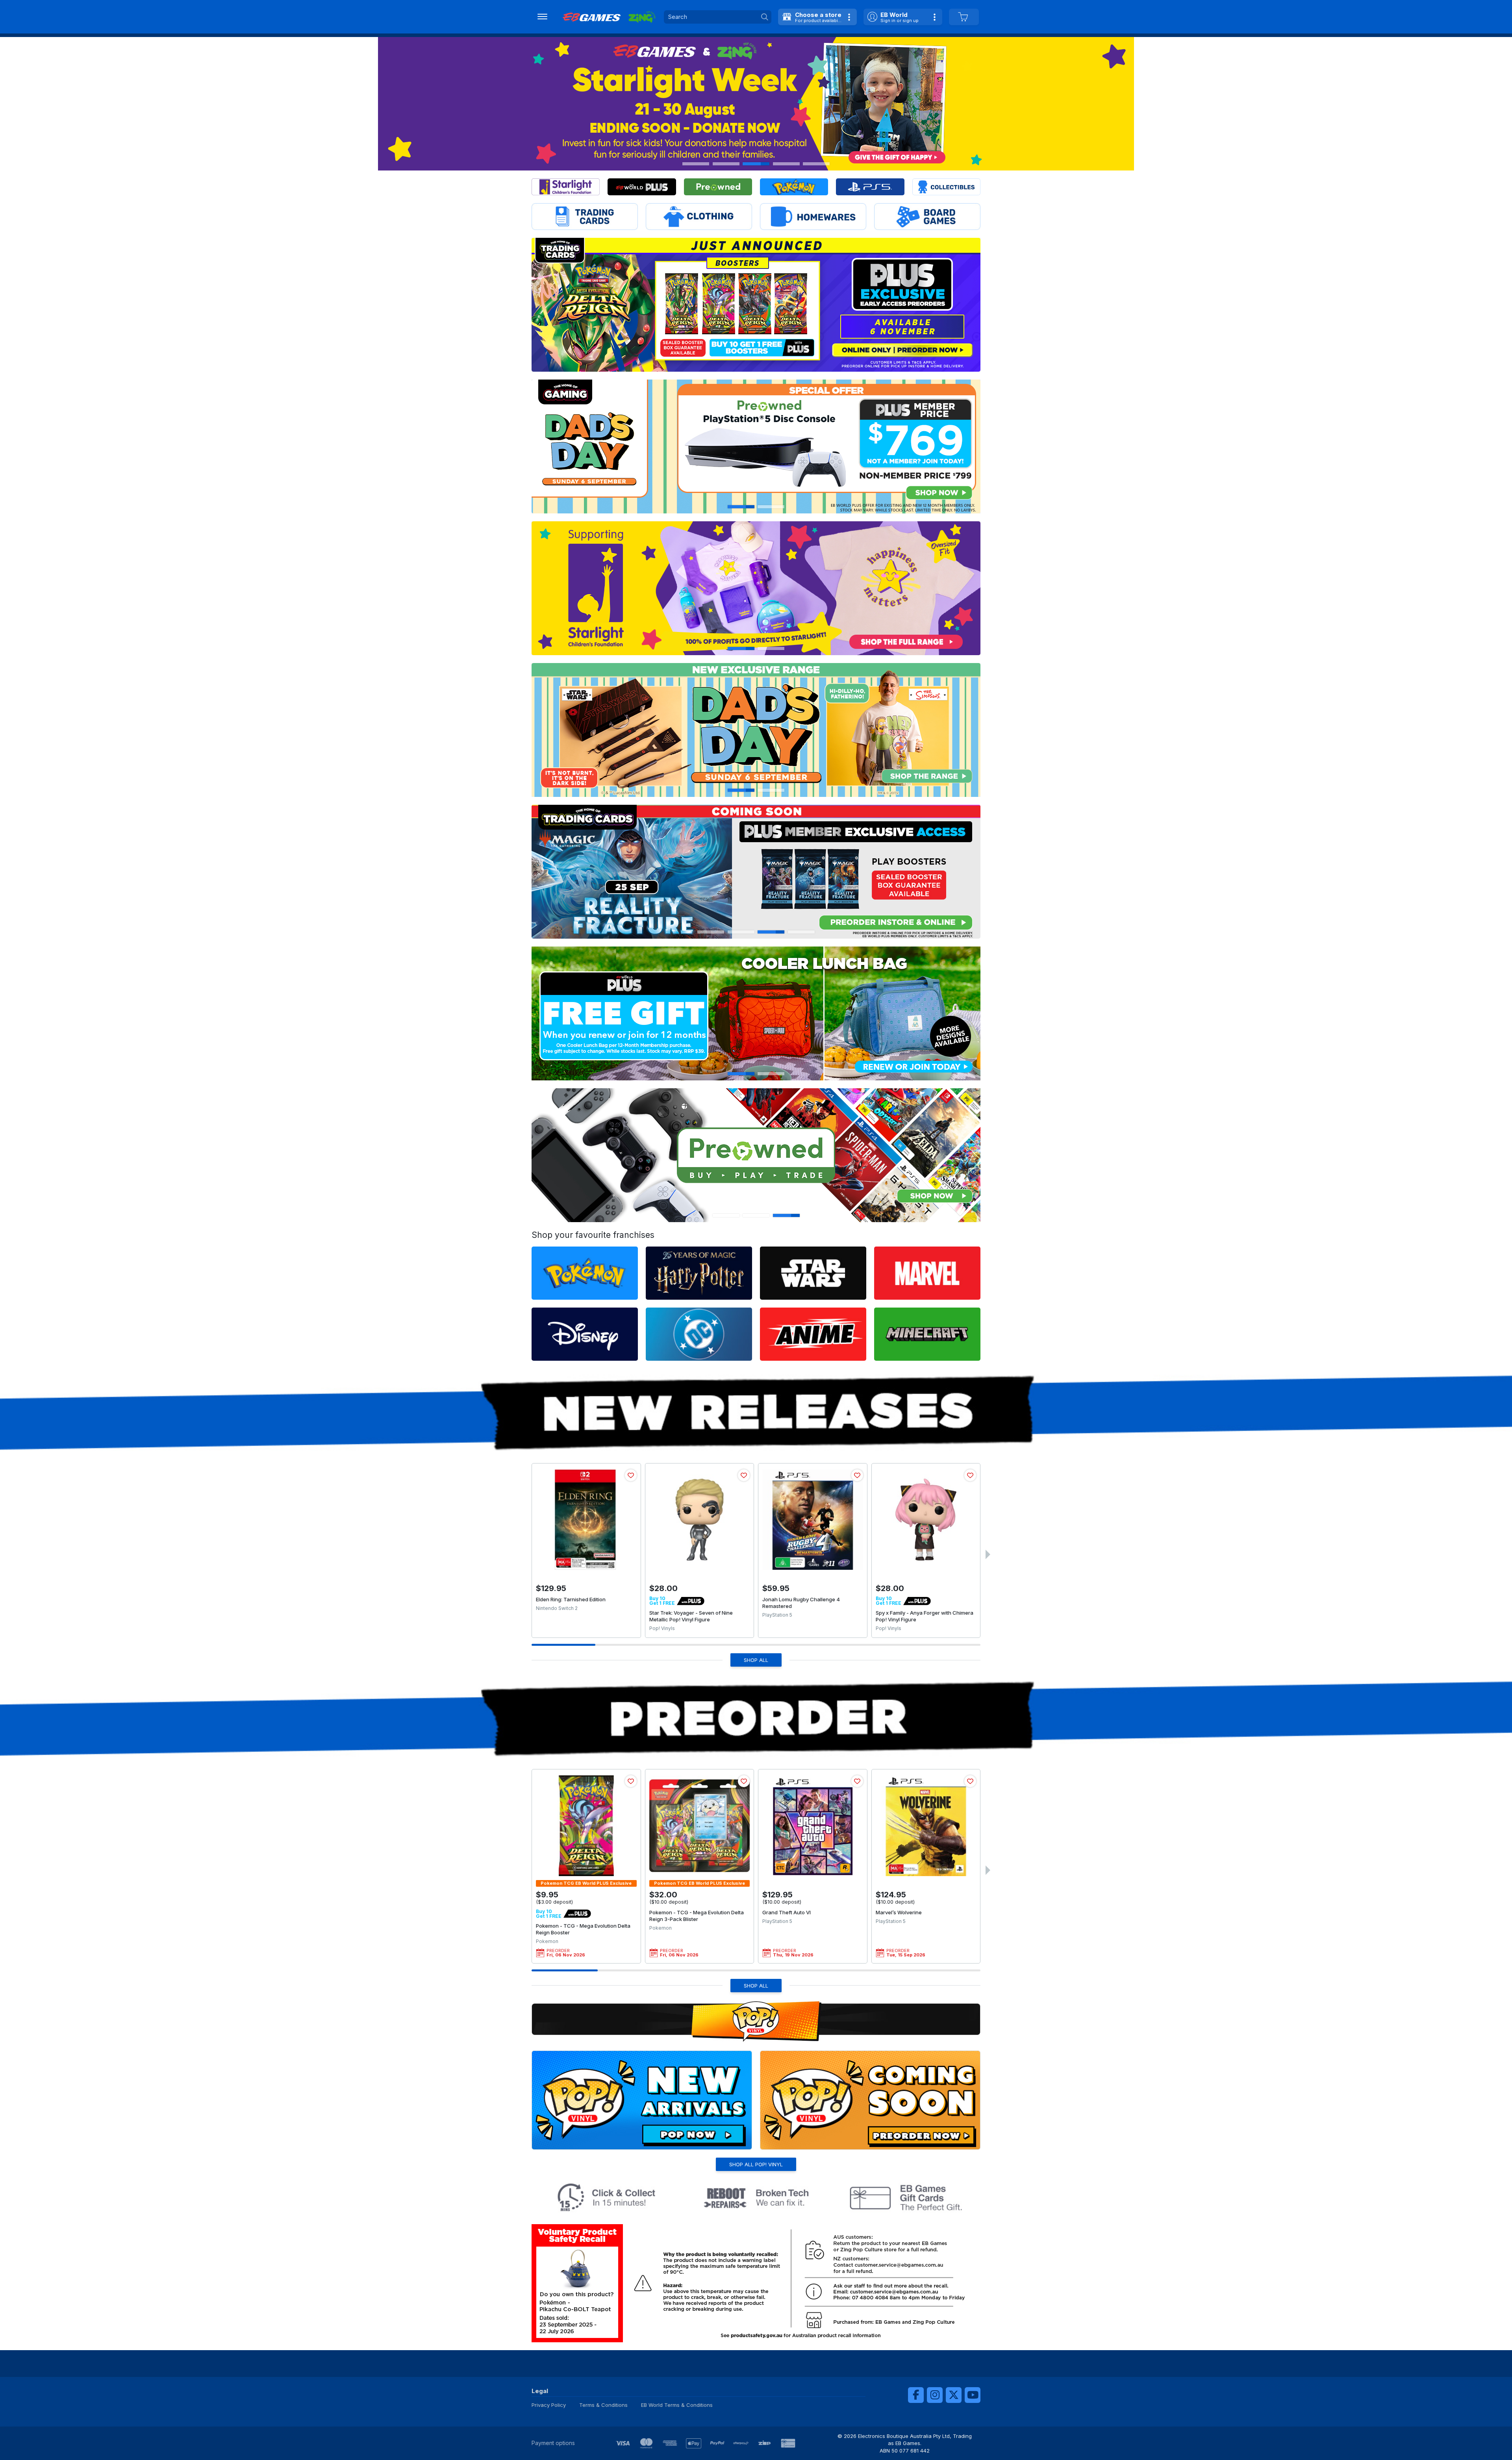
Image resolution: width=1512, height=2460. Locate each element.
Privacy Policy (549, 2405)
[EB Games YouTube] (973, 2395)
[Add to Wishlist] (631, 1475)
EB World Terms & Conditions (677, 2405)
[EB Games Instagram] (935, 2395)
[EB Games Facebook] (916, 2395)
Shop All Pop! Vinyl (756, 2164)
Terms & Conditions (603, 2405)
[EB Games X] (954, 2395)
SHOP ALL (756, 1660)
